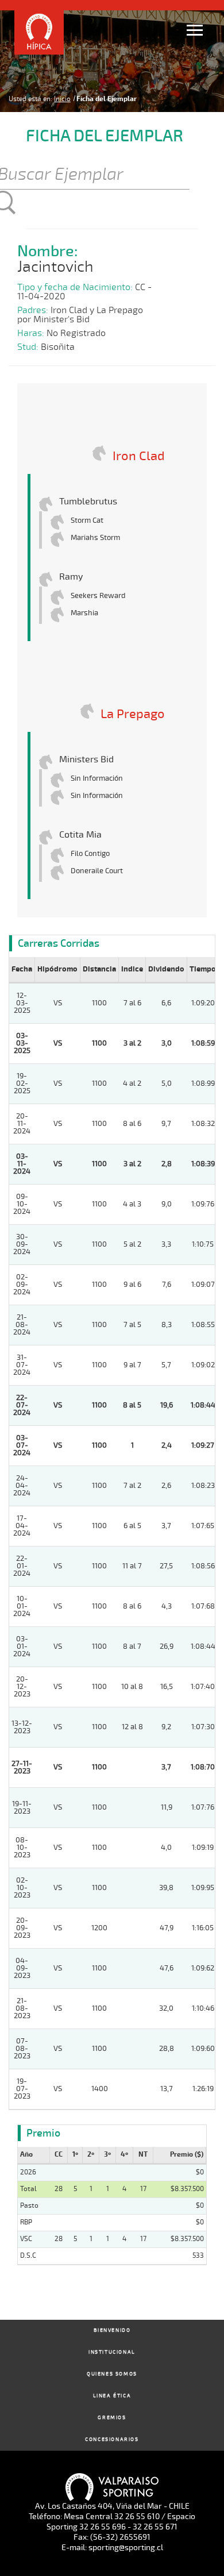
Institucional (112, 2352)
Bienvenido (112, 2330)
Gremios (112, 2418)
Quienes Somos (112, 2374)
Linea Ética (112, 2396)
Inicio (62, 99)
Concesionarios (112, 2440)
